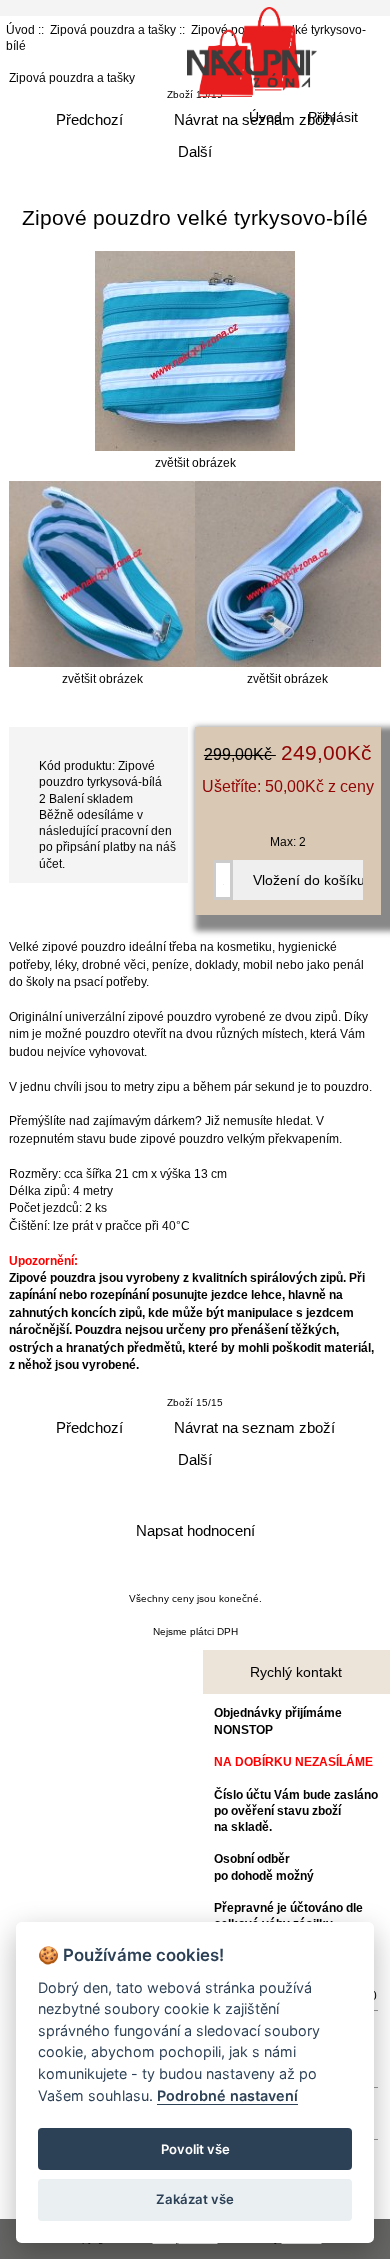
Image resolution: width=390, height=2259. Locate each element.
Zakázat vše (195, 2199)
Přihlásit (333, 117)
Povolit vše (195, 2149)
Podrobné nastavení (227, 2095)
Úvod (265, 117)
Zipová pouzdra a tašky (113, 29)
